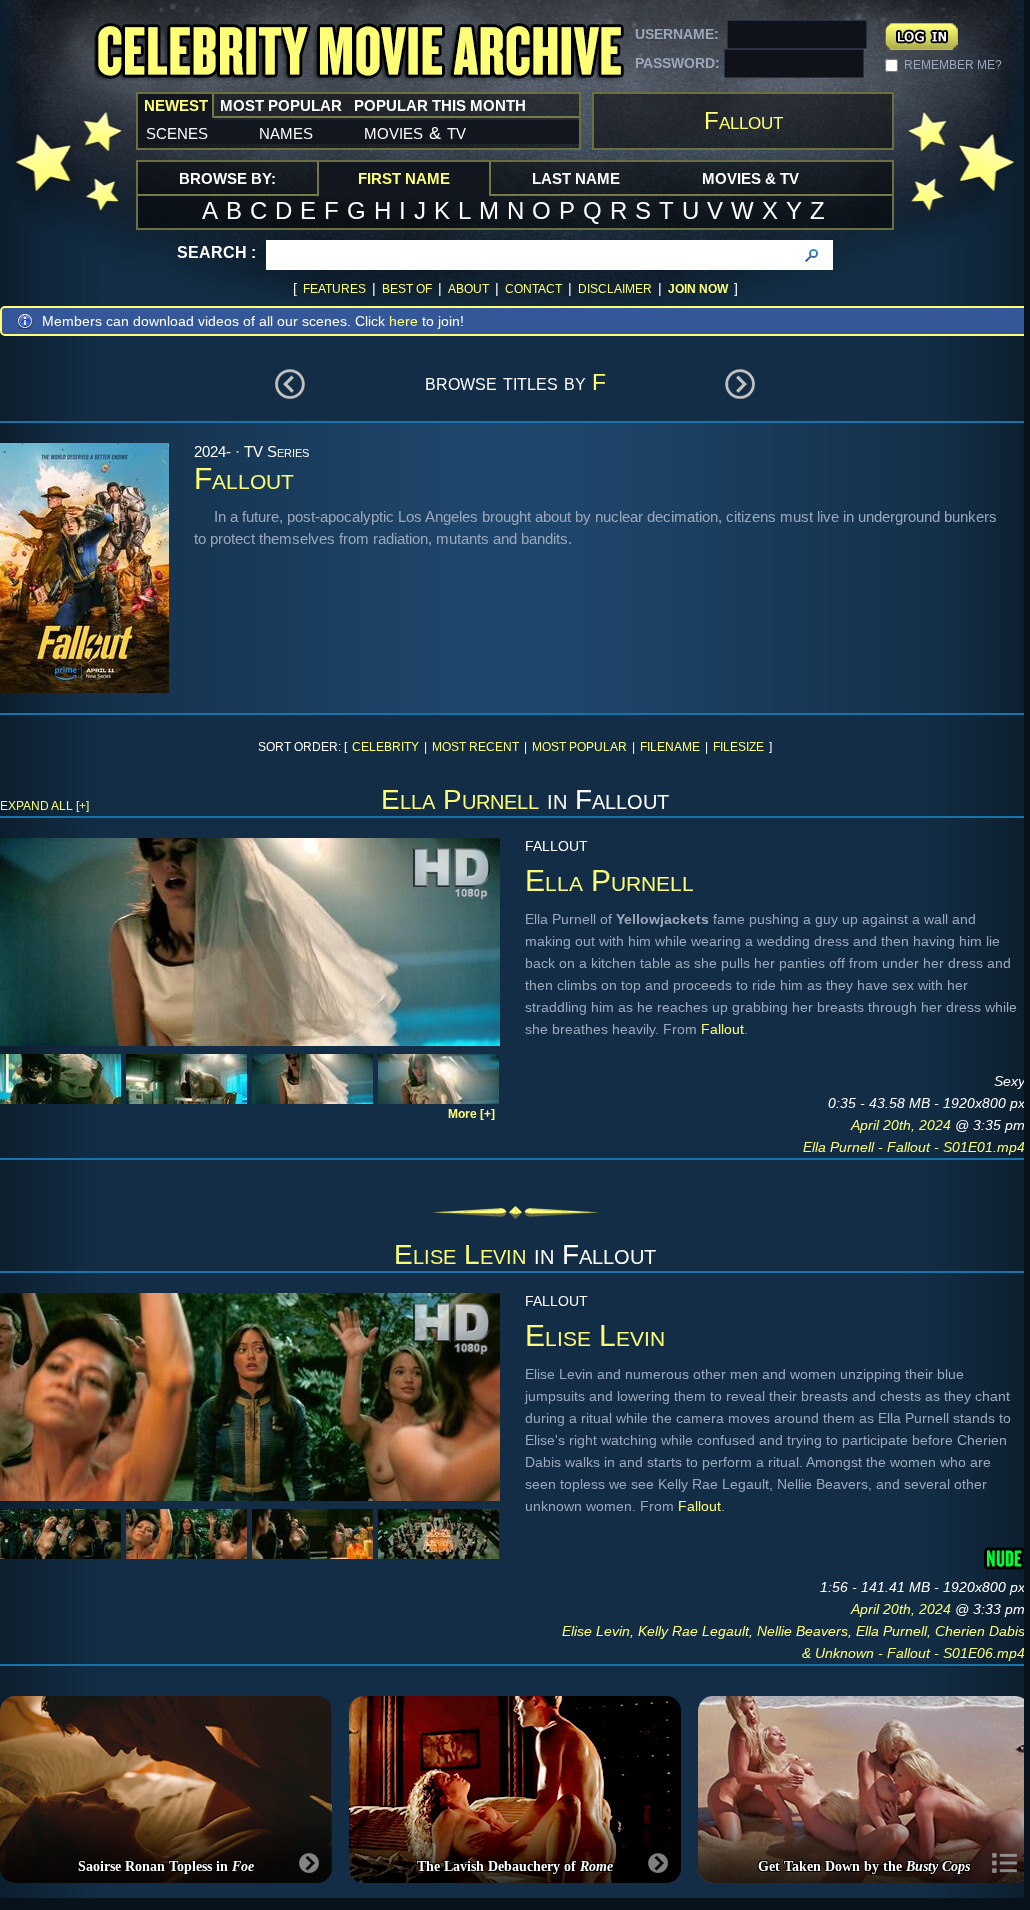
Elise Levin (460, 1254)
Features (334, 289)
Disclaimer (615, 289)
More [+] (471, 1114)
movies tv (415, 132)
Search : (216, 252)
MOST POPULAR (579, 747)
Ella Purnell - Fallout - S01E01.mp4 (914, 1147)
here (403, 321)
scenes (177, 132)
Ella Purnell (460, 799)
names (286, 132)
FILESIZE (738, 747)
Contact (533, 289)
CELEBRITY (385, 747)
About (468, 289)
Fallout (722, 1029)
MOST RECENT (475, 747)
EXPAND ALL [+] (44, 806)
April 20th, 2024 (903, 1125)
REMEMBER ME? (953, 65)
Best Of (407, 289)
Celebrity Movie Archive (359, 52)
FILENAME (670, 747)
